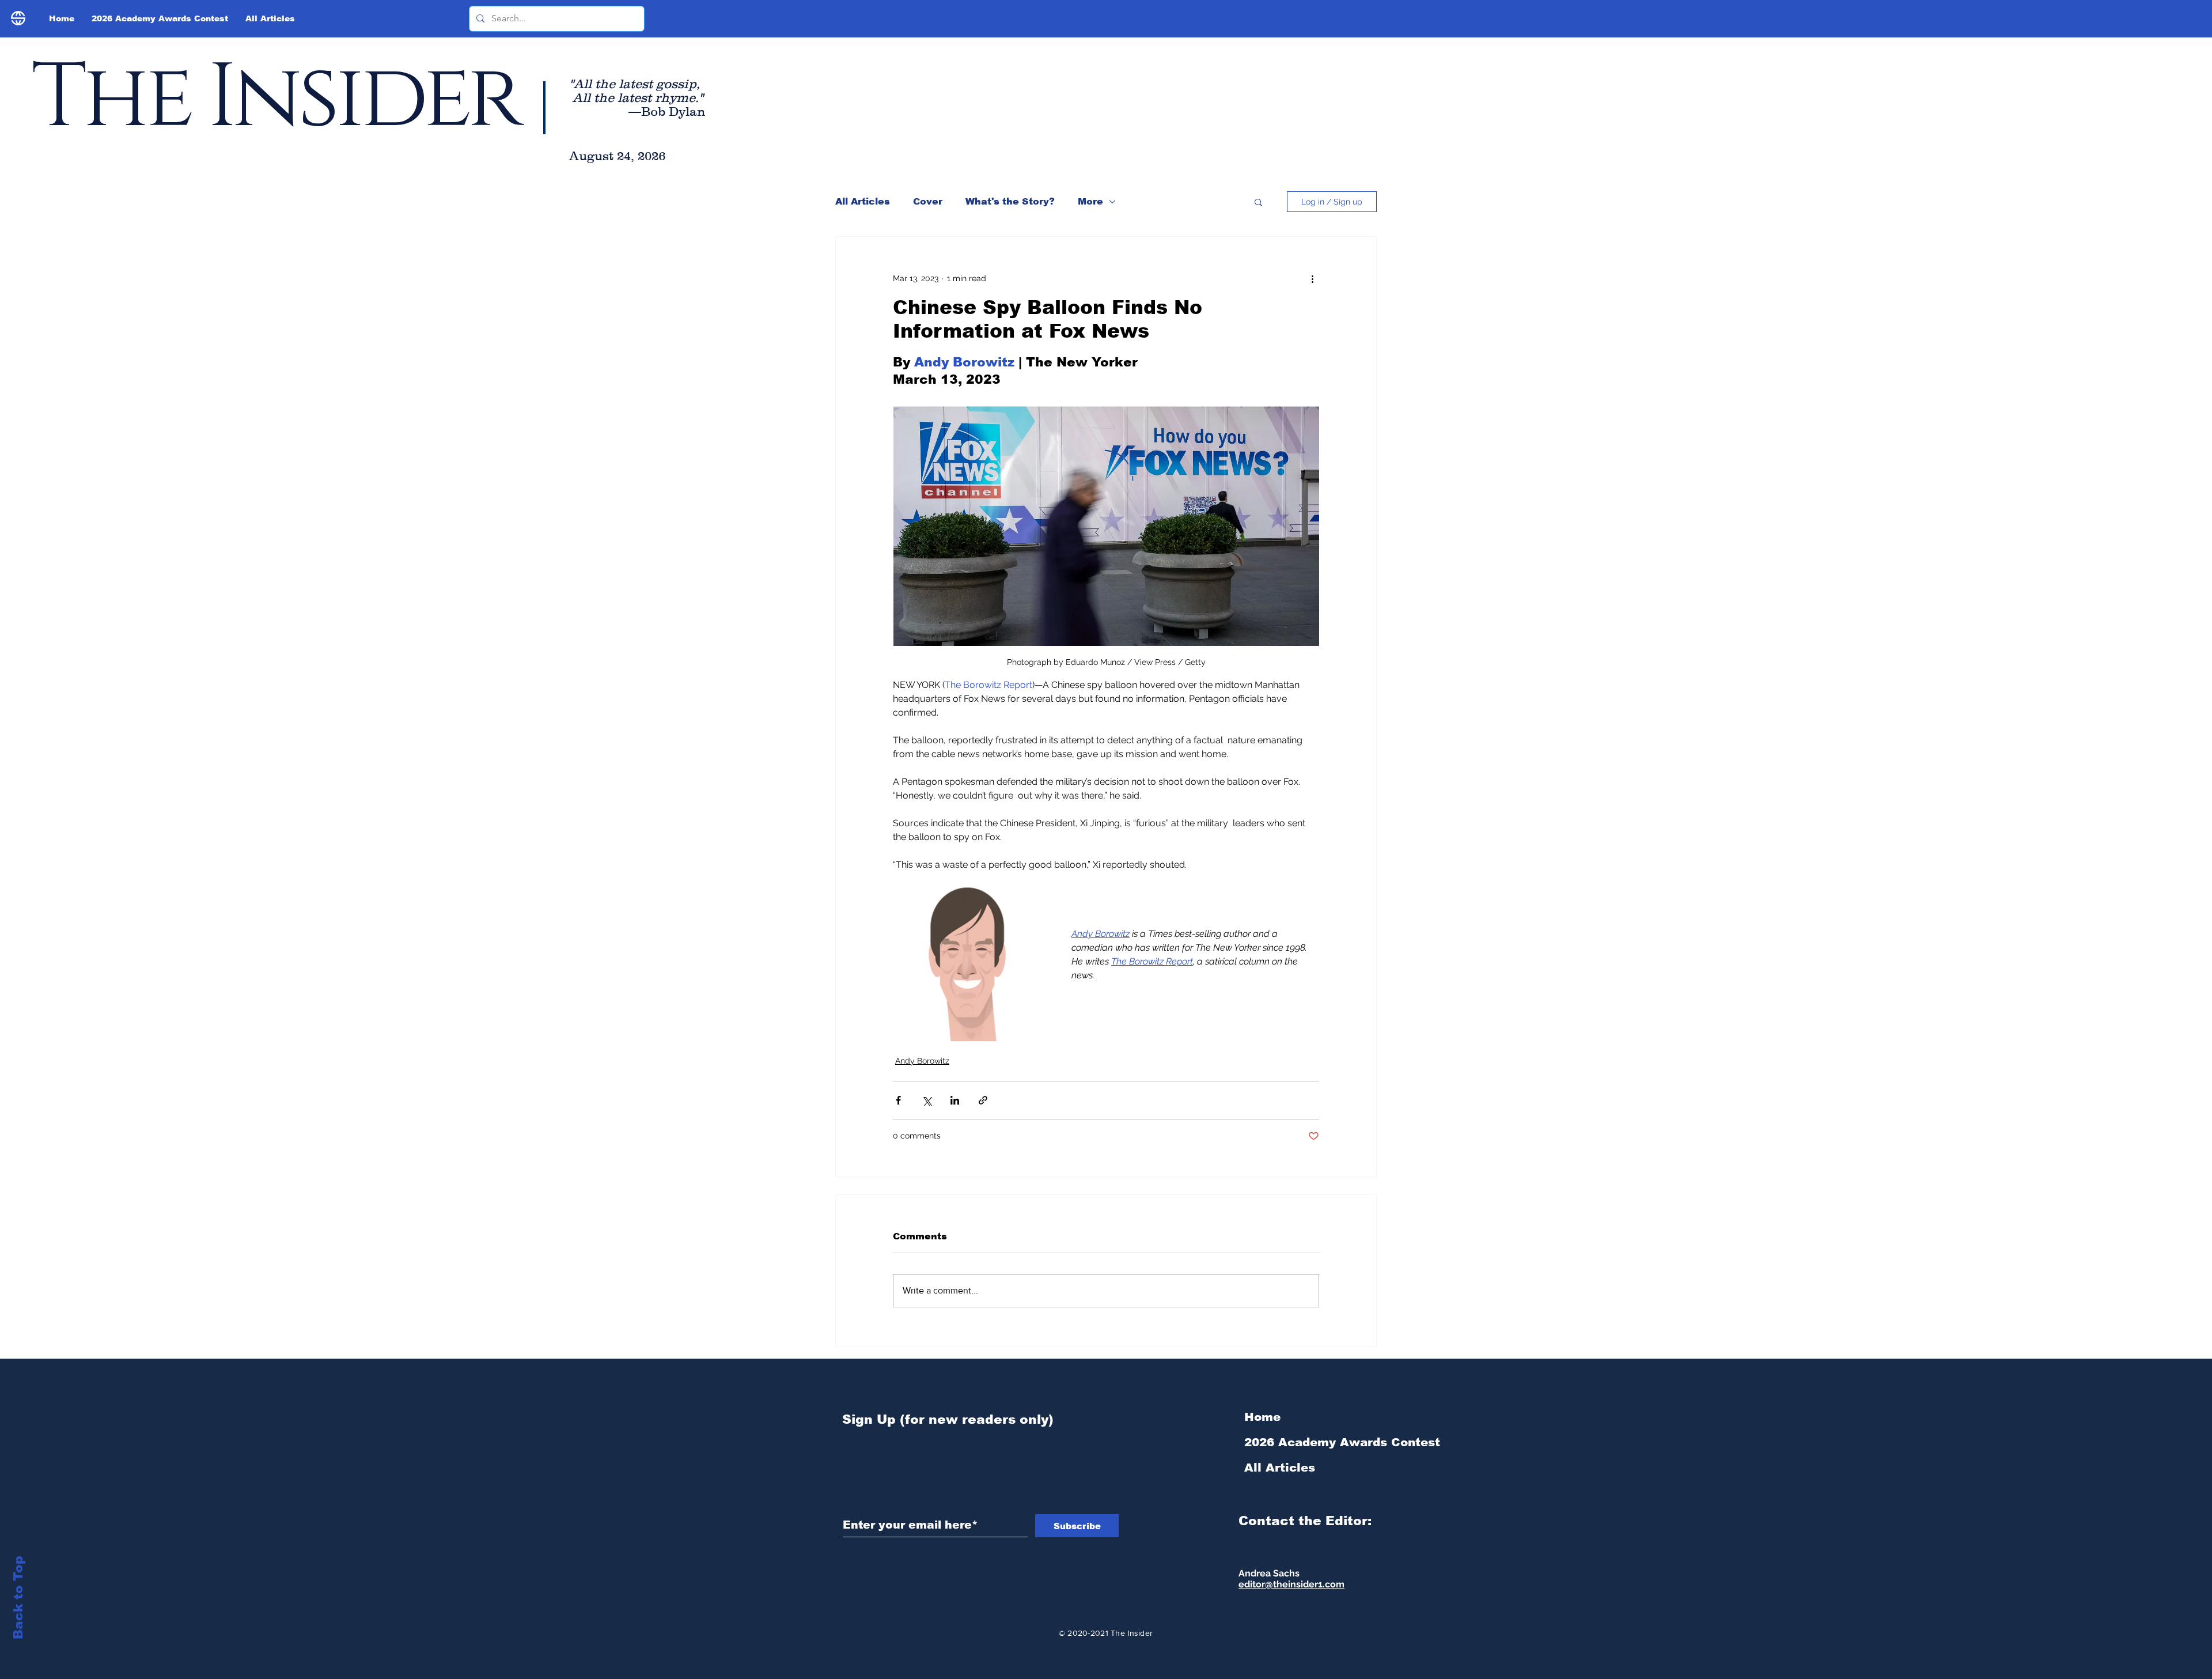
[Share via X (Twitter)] (927, 1100)
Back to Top (18, 1597)
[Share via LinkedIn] (955, 1100)
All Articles (863, 201)
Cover (928, 201)
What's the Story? (1010, 201)
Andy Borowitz (922, 1061)
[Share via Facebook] (898, 1100)
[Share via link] (983, 1100)
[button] (1258, 202)
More (1090, 201)
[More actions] (1312, 278)
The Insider (275, 98)
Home (1262, 1417)
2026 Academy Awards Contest (1306, 1442)
